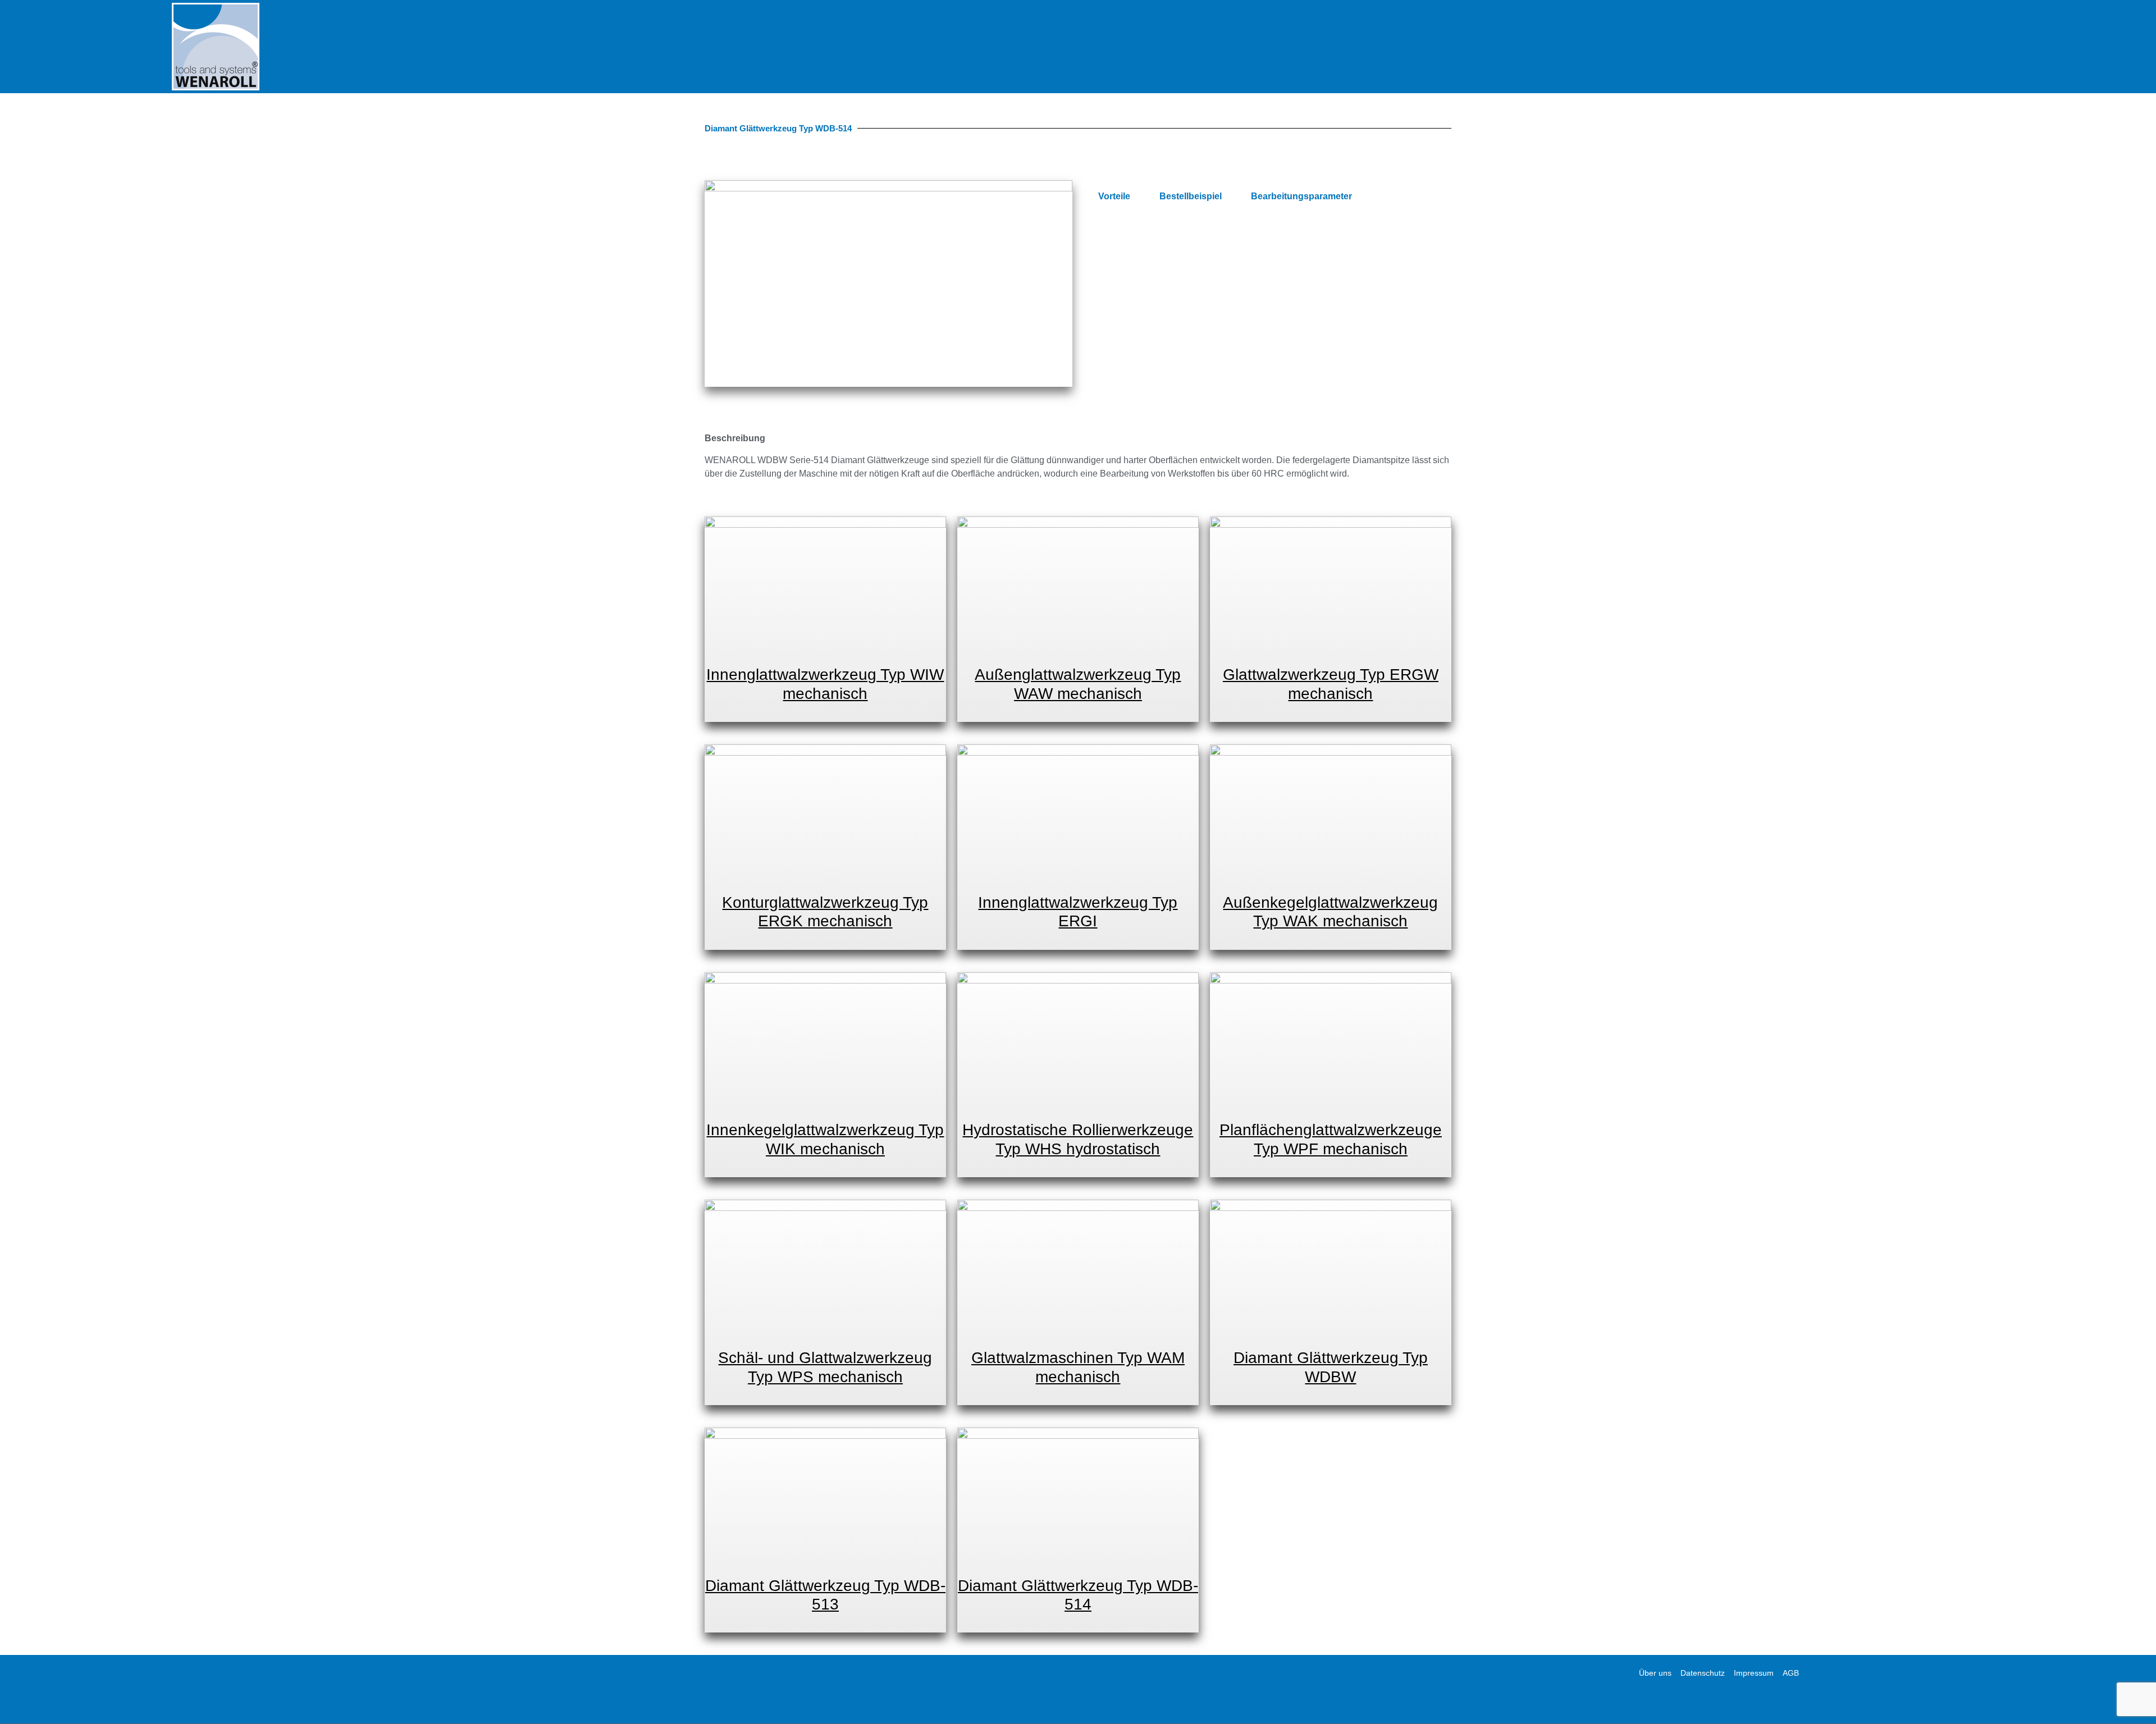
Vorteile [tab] (1114, 196)
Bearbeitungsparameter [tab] (1301, 196)
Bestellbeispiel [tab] (1191, 196)
